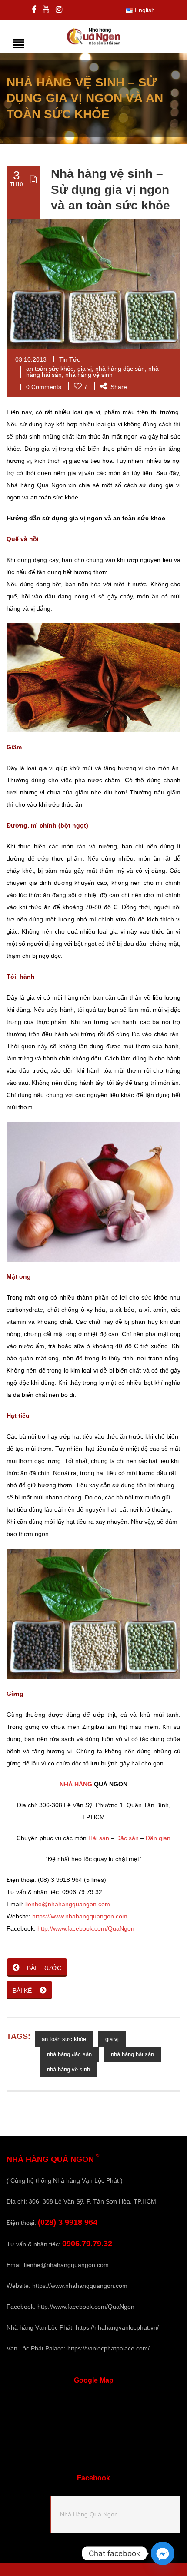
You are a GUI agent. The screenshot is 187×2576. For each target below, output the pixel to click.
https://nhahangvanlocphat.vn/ (117, 2327)
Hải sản (99, 1838)
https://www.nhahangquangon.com (80, 1916)
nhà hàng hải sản (132, 2054)
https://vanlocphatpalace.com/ (109, 2348)
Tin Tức (70, 359)
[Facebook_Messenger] (163, 2553)
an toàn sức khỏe (50, 369)
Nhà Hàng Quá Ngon (89, 2514)
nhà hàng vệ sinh (89, 375)
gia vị (85, 369)
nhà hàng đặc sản (120, 369)
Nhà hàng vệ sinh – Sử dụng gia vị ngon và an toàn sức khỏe (110, 189)
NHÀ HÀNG (76, 1784)
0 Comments (44, 387)
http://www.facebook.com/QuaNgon (86, 1928)
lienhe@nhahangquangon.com (68, 1904)
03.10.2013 (31, 359)
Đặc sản (127, 1838)
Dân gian (158, 1838)
